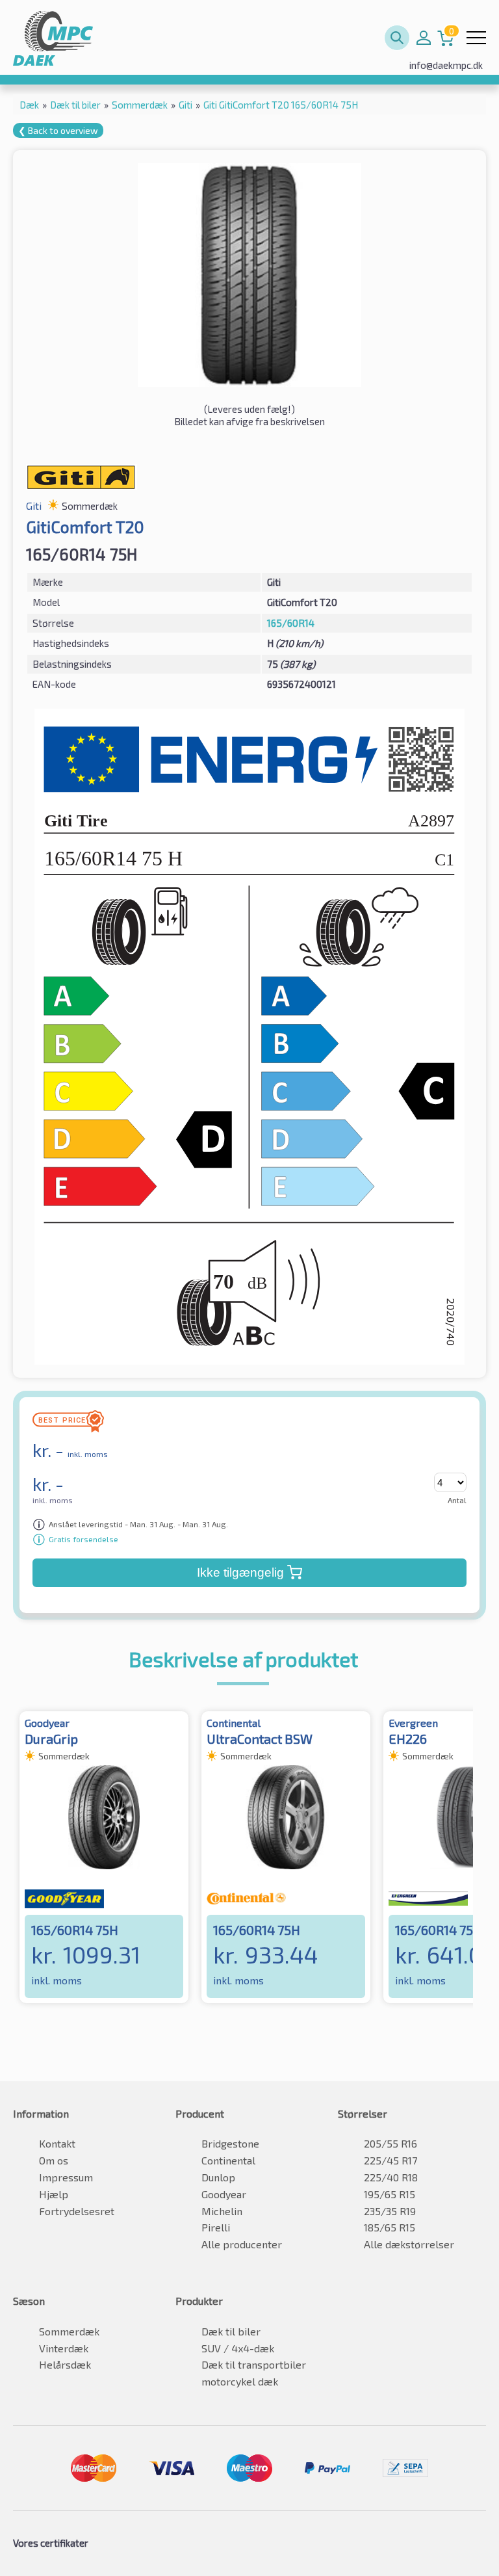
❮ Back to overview (58, 130)
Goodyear (224, 2194)
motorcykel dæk (240, 2381)
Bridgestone (230, 2143)
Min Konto (424, 38)
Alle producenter (242, 2244)
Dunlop (218, 2177)
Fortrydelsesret (77, 2211)
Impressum (66, 2177)
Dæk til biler (231, 2331)
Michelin (222, 2211)
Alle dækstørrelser (409, 2244)
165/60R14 (291, 623)
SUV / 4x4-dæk (238, 2348)
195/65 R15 (390, 2194)
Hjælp (54, 2194)
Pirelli (216, 2227)
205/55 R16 (390, 2143)
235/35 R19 (390, 2211)
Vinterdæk (64, 2348)
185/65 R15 (390, 2227)
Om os (54, 2160)
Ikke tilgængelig (240, 1572)
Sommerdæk (69, 2331)
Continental (228, 2160)
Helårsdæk (65, 2364)
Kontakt (57, 2143)
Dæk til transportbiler (254, 2364)
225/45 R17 (390, 2160)
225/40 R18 (391, 2177)
